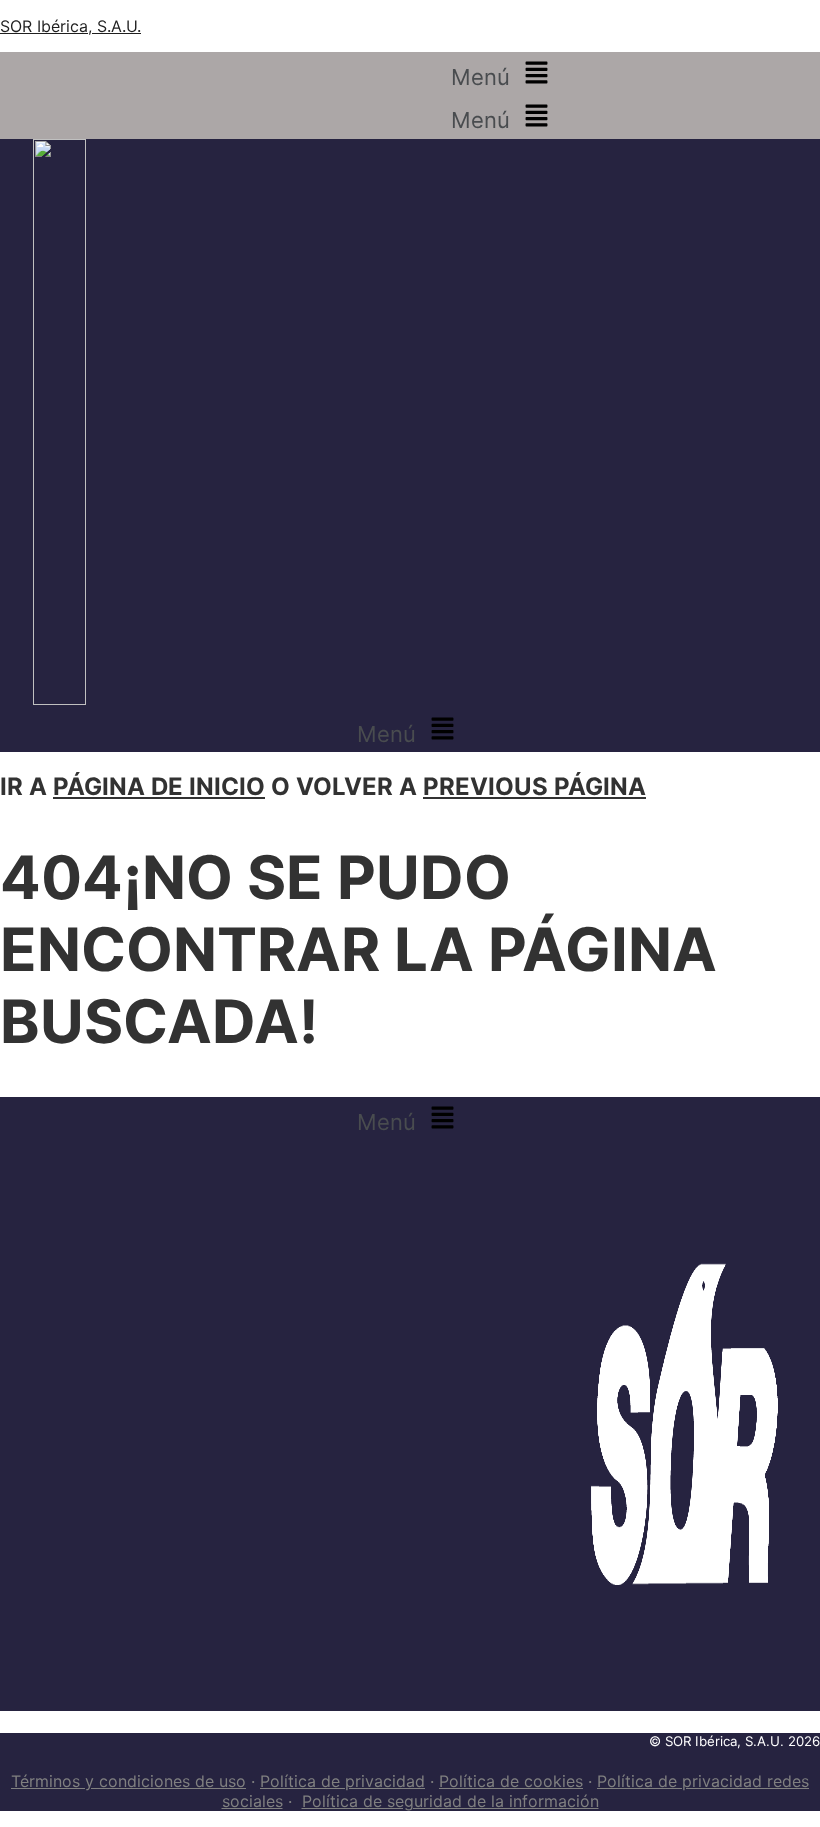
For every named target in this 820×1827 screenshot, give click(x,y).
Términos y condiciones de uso (128, 1781)
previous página (534, 786)
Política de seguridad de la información (450, 1801)
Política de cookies (511, 1781)
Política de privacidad (342, 1781)
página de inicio (159, 786)
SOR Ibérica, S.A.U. (70, 26)
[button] (503, 73)
